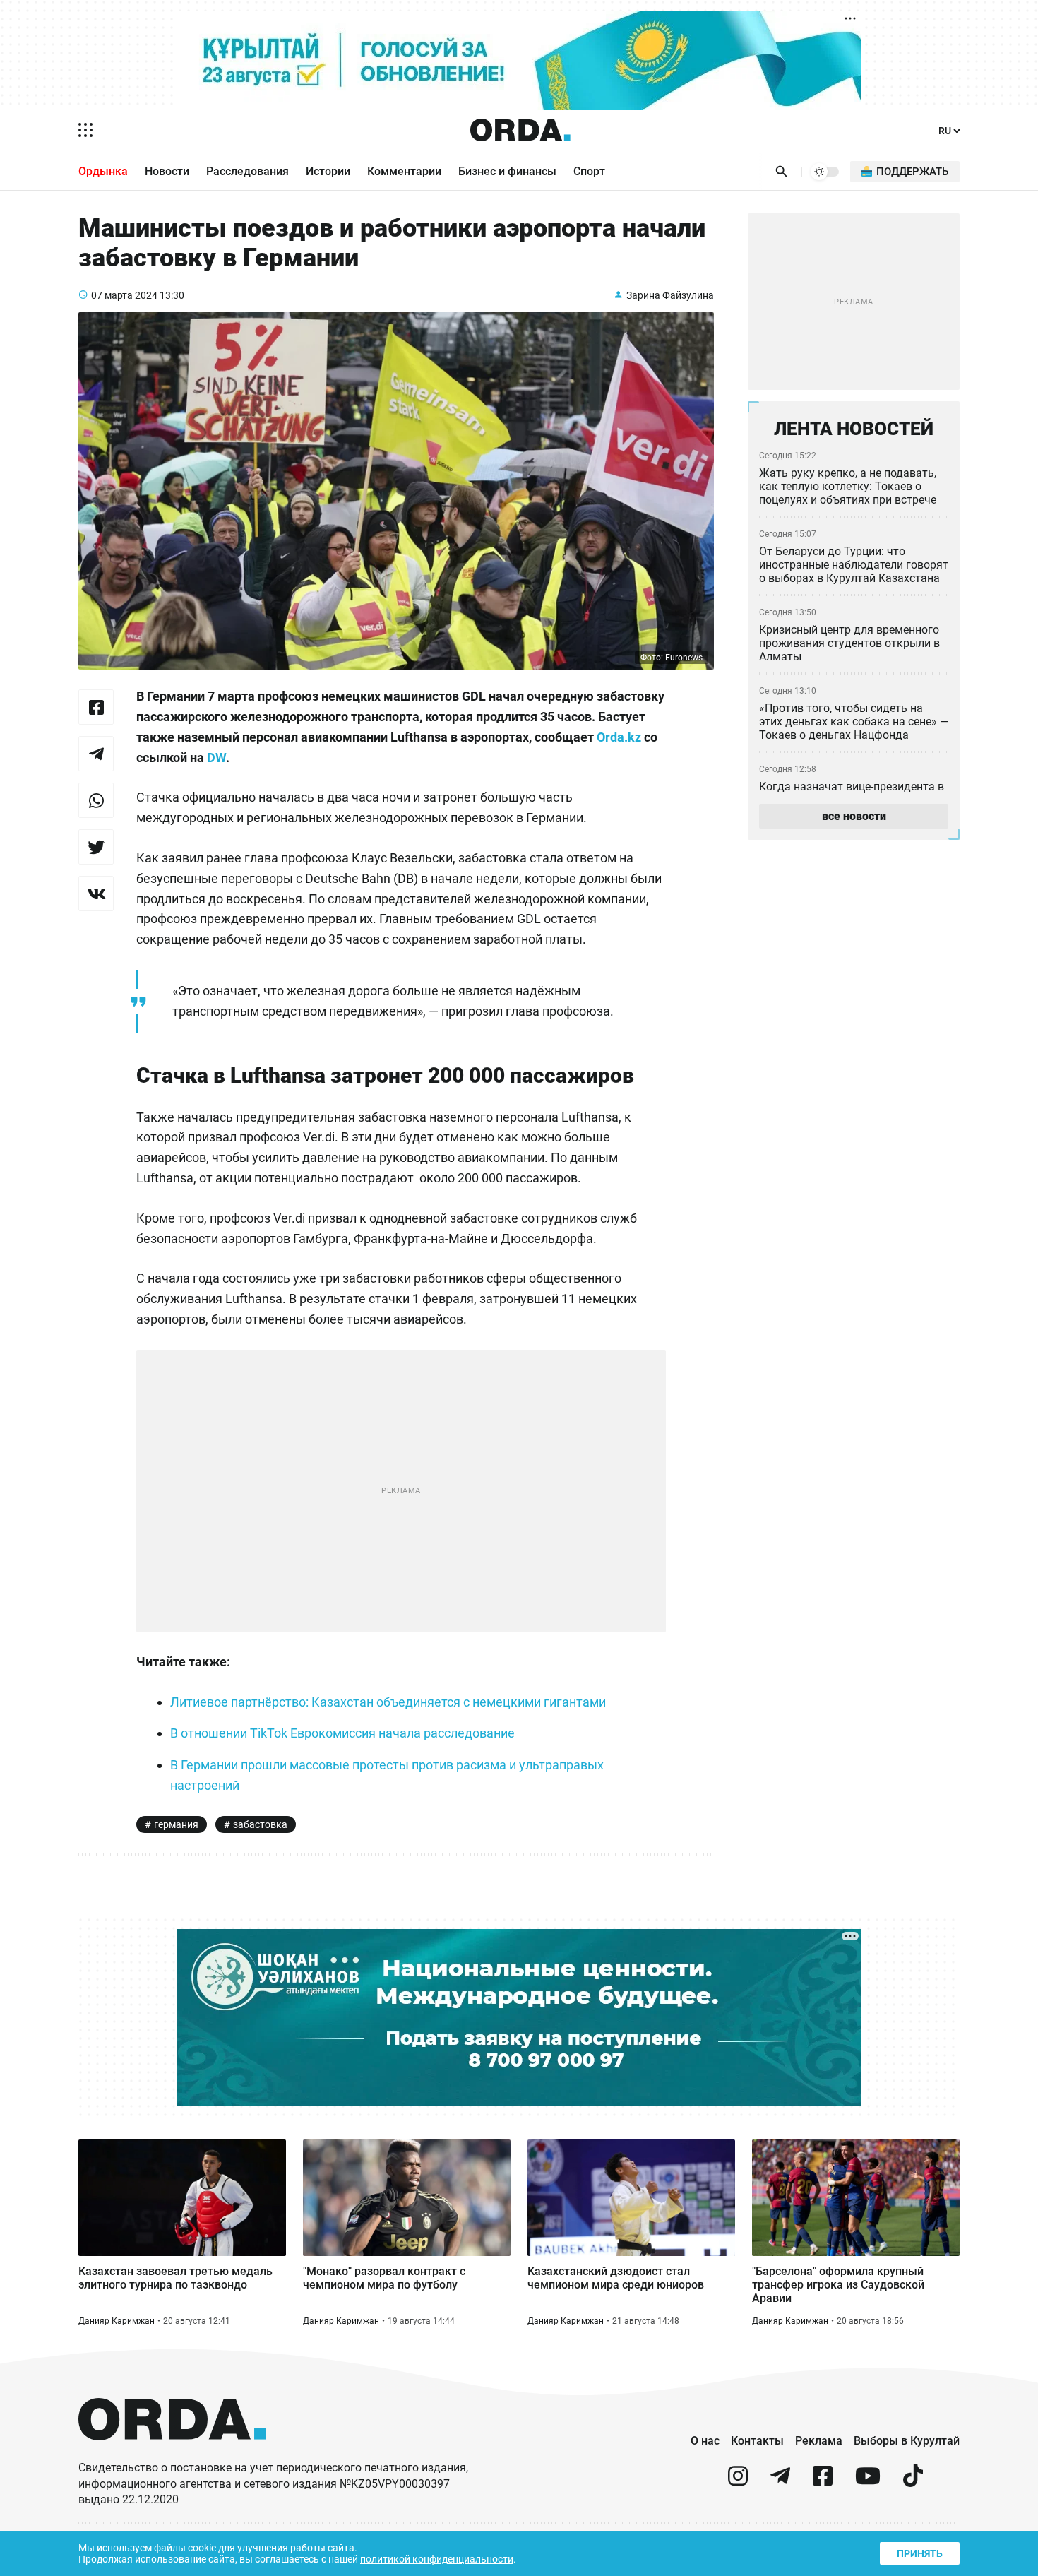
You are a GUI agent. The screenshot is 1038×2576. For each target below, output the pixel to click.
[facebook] (823, 2482)
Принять (920, 2553)
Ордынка (103, 171)
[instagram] (738, 2482)
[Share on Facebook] (96, 707)
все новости (854, 816)
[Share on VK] (96, 894)
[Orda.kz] (172, 2453)
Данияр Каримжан (117, 2321)
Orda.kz (619, 737)
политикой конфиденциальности (437, 2559)
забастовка (260, 1824)
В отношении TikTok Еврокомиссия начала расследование (342, 1733)
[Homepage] (520, 130)
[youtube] (868, 2482)
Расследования (247, 171)
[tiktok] (913, 2482)
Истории (328, 171)
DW (216, 758)
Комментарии (404, 171)
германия (176, 1824)
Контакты (757, 2441)
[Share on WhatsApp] (96, 800)
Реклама (819, 2441)
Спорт (589, 171)
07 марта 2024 (124, 295)
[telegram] (780, 2482)
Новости (167, 171)
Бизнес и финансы (507, 171)
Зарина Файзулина (670, 295)
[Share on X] (96, 847)
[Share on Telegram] (96, 754)
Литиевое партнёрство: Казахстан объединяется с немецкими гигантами (388, 1702)
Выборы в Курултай (907, 2441)
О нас (705, 2441)
